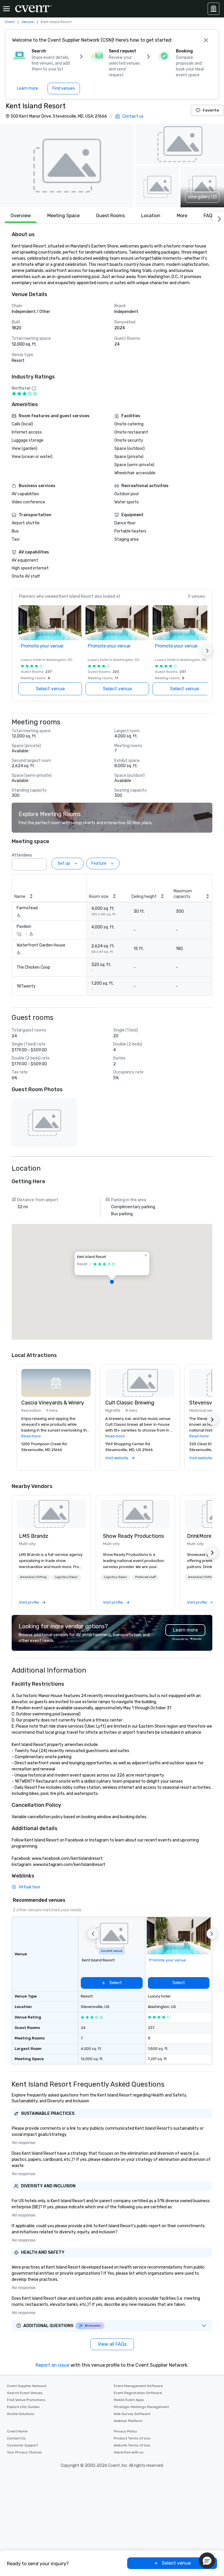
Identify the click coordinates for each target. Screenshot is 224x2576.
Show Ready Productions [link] (133, 1536)
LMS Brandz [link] (34, 1536)
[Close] (206, 40)
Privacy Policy (125, 2431)
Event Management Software (138, 2386)
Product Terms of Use (132, 2438)
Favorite (211, 110)
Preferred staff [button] (145, 1577)
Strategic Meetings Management (141, 2407)
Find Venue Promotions (26, 2400)
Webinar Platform (128, 2421)
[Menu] (6, 9)
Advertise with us (129, 2452)
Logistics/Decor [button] (66, 1577)
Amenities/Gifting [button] (33, 1577)
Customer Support (22, 2445)
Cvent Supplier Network (27, 2386)
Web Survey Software (132, 2414)
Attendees (22, 855)
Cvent (10, 22)
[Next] (218, 218)
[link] (51, 1514)
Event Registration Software (138, 2393)
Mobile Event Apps (129, 2400)
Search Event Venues (25, 2393)
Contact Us (16, 2438)
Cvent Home (17, 2431)
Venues (28, 22)
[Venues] (213, 9)
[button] (67, 165)
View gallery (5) (202, 197)
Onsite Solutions (21, 2414)
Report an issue (52, 2365)
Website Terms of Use (132, 2445)
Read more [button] (31, 1436)
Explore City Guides (23, 2407)
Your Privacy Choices (24, 2452)
